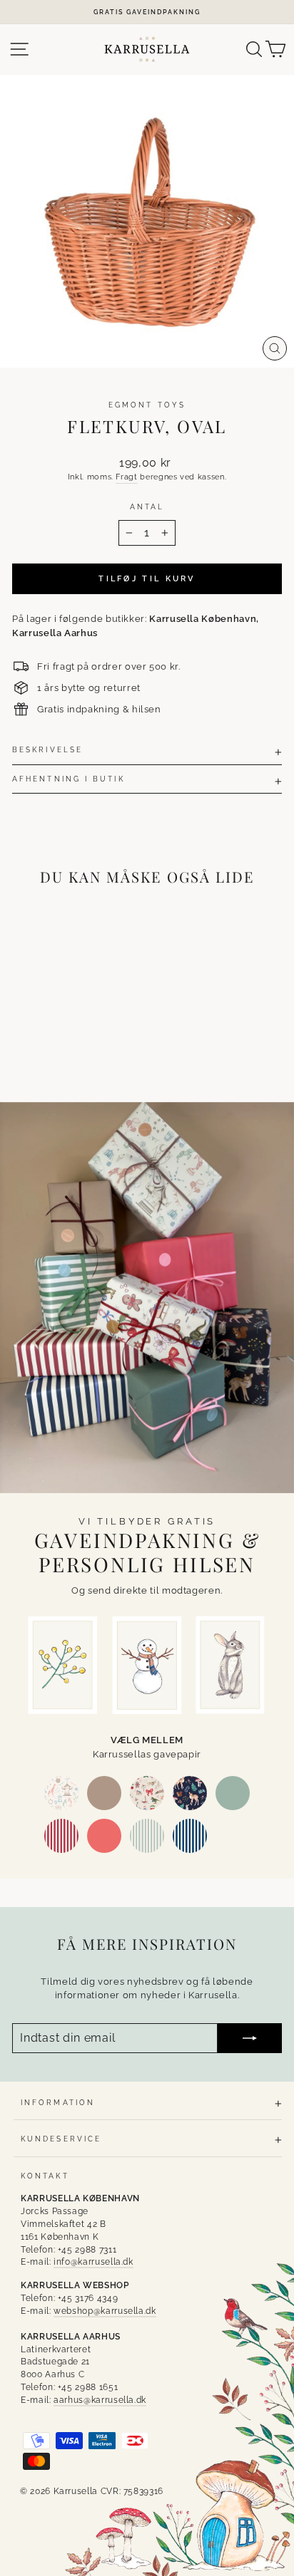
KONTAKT (45, 2176)
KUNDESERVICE (61, 2139)
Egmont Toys (147, 405)
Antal (147, 507)
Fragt (126, 477)
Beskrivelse (47, 749)
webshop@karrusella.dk (105, 2311)
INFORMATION (58, 2102)
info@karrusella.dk (93, 2262)
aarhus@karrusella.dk (100, 2400)
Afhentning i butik (69, 779)
